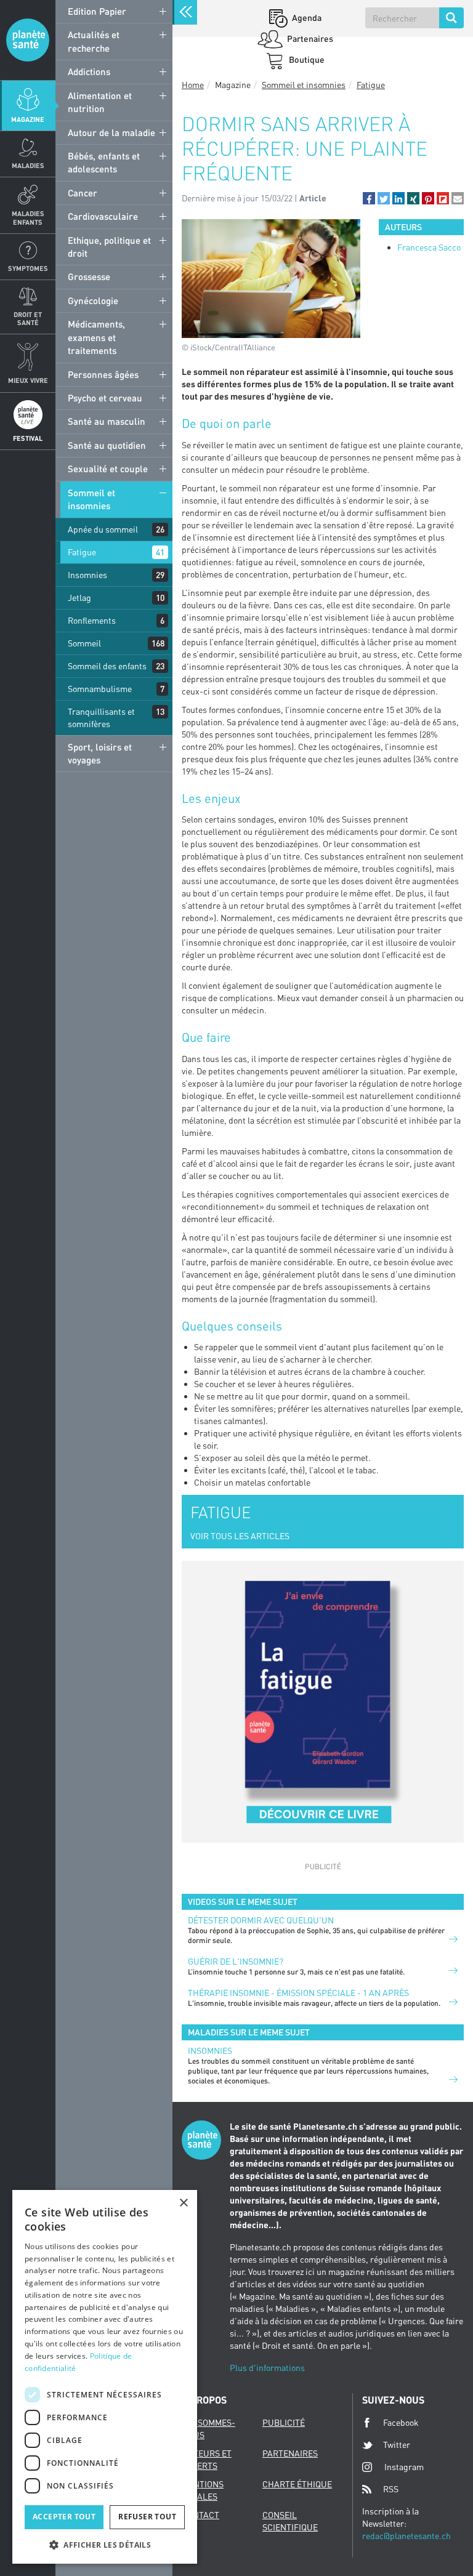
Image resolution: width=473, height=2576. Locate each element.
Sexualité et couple (108, 469)
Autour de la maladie (111, 132)
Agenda (306, 18)
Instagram (404, 2467)
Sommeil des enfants (107, 666)
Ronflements (92, 620)
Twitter (397, 2445)
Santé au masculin (107, 421)
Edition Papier (97, 11)
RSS (391, 2489)
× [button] (183, 2203)
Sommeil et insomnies (91, 499)
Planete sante (28, 40)
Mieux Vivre (28, 380)
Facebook (401, 2422)
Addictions (89, 71)
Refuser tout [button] (147, 2517)
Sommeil (84, 643)
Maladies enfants (28, 217)
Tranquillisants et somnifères (101, 718)
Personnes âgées (103, 374)
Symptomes (28, 268)
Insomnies (87, 575)
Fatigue (82, 552)
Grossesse (89, 276)
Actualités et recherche (94, 41)
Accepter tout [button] (64, 2517)
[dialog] (105, 2377)
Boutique (306, 59)
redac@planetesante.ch (406, 2536)
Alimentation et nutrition (100, 102)
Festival (28, 438)
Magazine (28, 119)
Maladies (28, 165)
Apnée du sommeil (103, 529)
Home (193, 85)
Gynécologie (93, 300)
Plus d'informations (267, 2368)
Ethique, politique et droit (109, 247)
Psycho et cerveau (105, 398)
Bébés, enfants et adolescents (104, 162)
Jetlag (79, 598)
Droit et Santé (28, 318)
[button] (369, 198)
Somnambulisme (100, 689)
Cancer (83, 193)
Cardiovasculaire (103, 216)
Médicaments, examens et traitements (96, 337)
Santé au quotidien (107, 445)
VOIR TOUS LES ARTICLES (240, 1536)
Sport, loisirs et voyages (100, 753)
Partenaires (309, 38)
